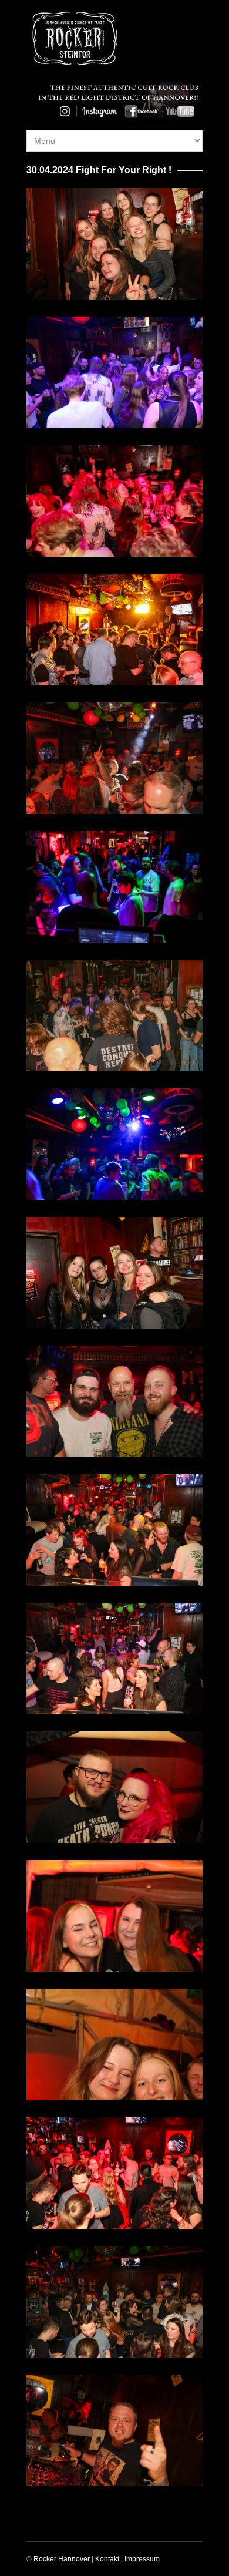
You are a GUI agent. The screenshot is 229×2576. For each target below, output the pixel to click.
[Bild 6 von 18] (114, 887)
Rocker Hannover (62, 2559)
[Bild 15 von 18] (114, 2044)
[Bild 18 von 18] (114, 2430)
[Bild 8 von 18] (114, 1144)
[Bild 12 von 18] (114, 1658)
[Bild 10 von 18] (114, 1401)
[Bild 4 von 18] (114, 629)
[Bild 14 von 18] (114, 1916)
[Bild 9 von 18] (114, 1272)
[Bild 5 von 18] (114, 758)
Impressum (142, 2559)
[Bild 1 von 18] (114, 243)
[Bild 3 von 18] (114, 501)
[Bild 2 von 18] (114, 372)
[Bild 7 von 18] (114, 1015)
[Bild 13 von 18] (114, 1787)
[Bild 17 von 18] (114, 2301)
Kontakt (107, 2559)
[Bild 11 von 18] (114, 1530)
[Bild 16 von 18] (114, 2173)
